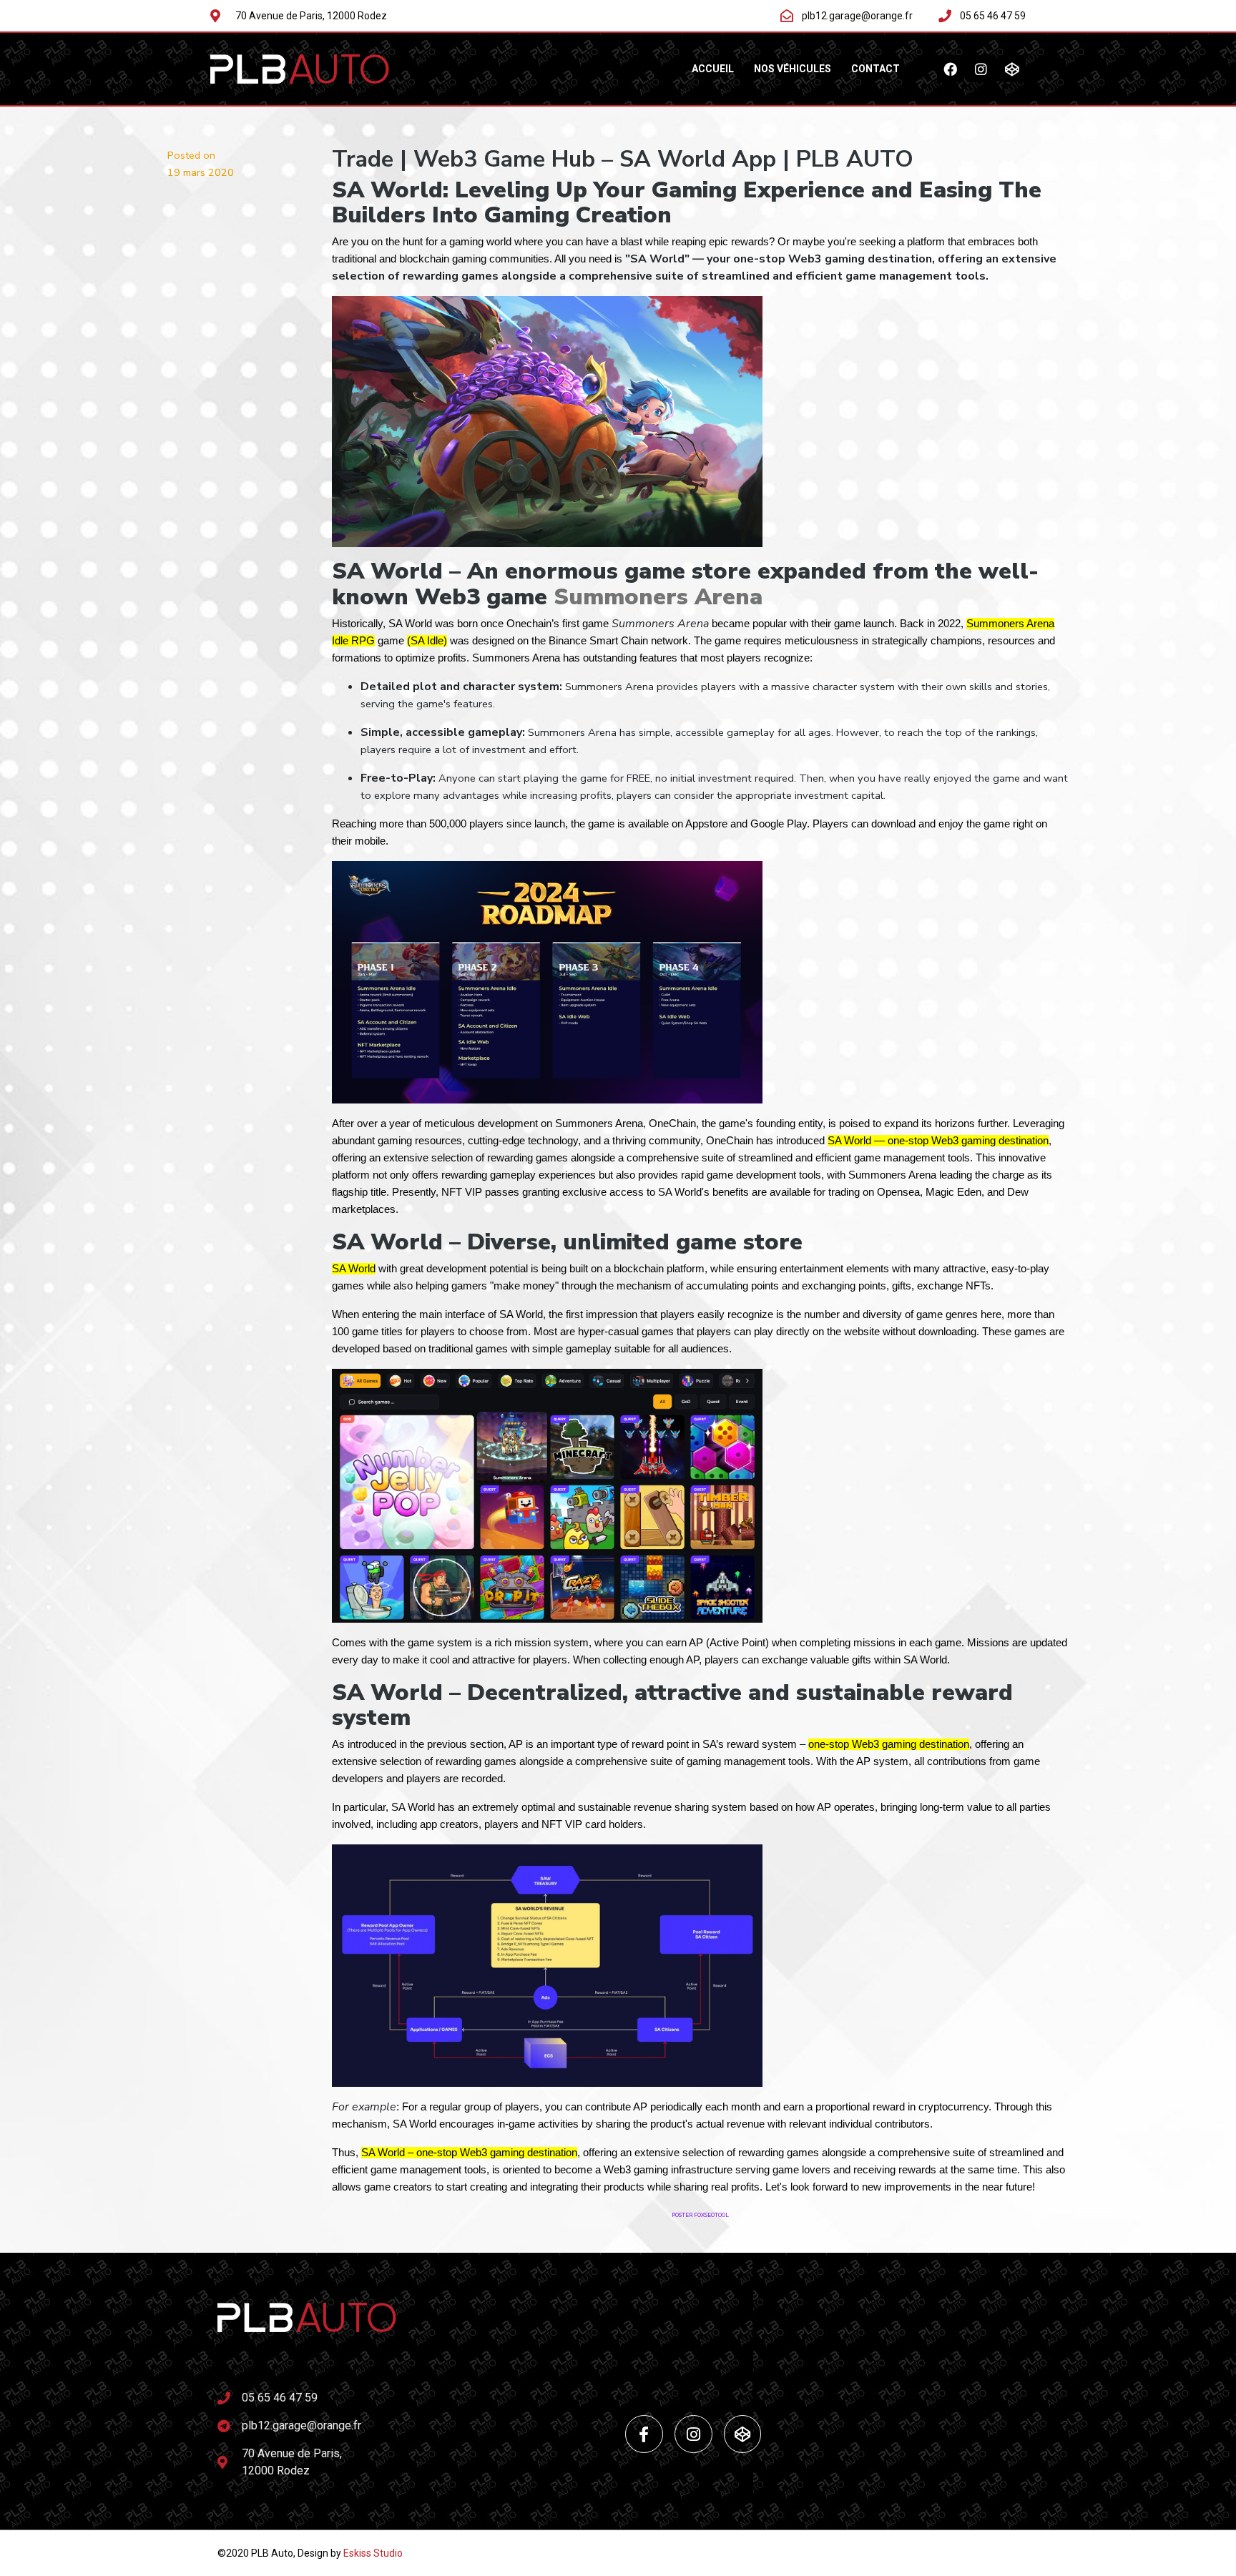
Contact (875, 69)
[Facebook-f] (644, 2434)
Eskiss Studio (373, 2553)
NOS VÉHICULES (793, 69)
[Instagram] (981, 69)
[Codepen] (1012, 69)
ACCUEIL (713, 69)
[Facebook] (951, 69)
